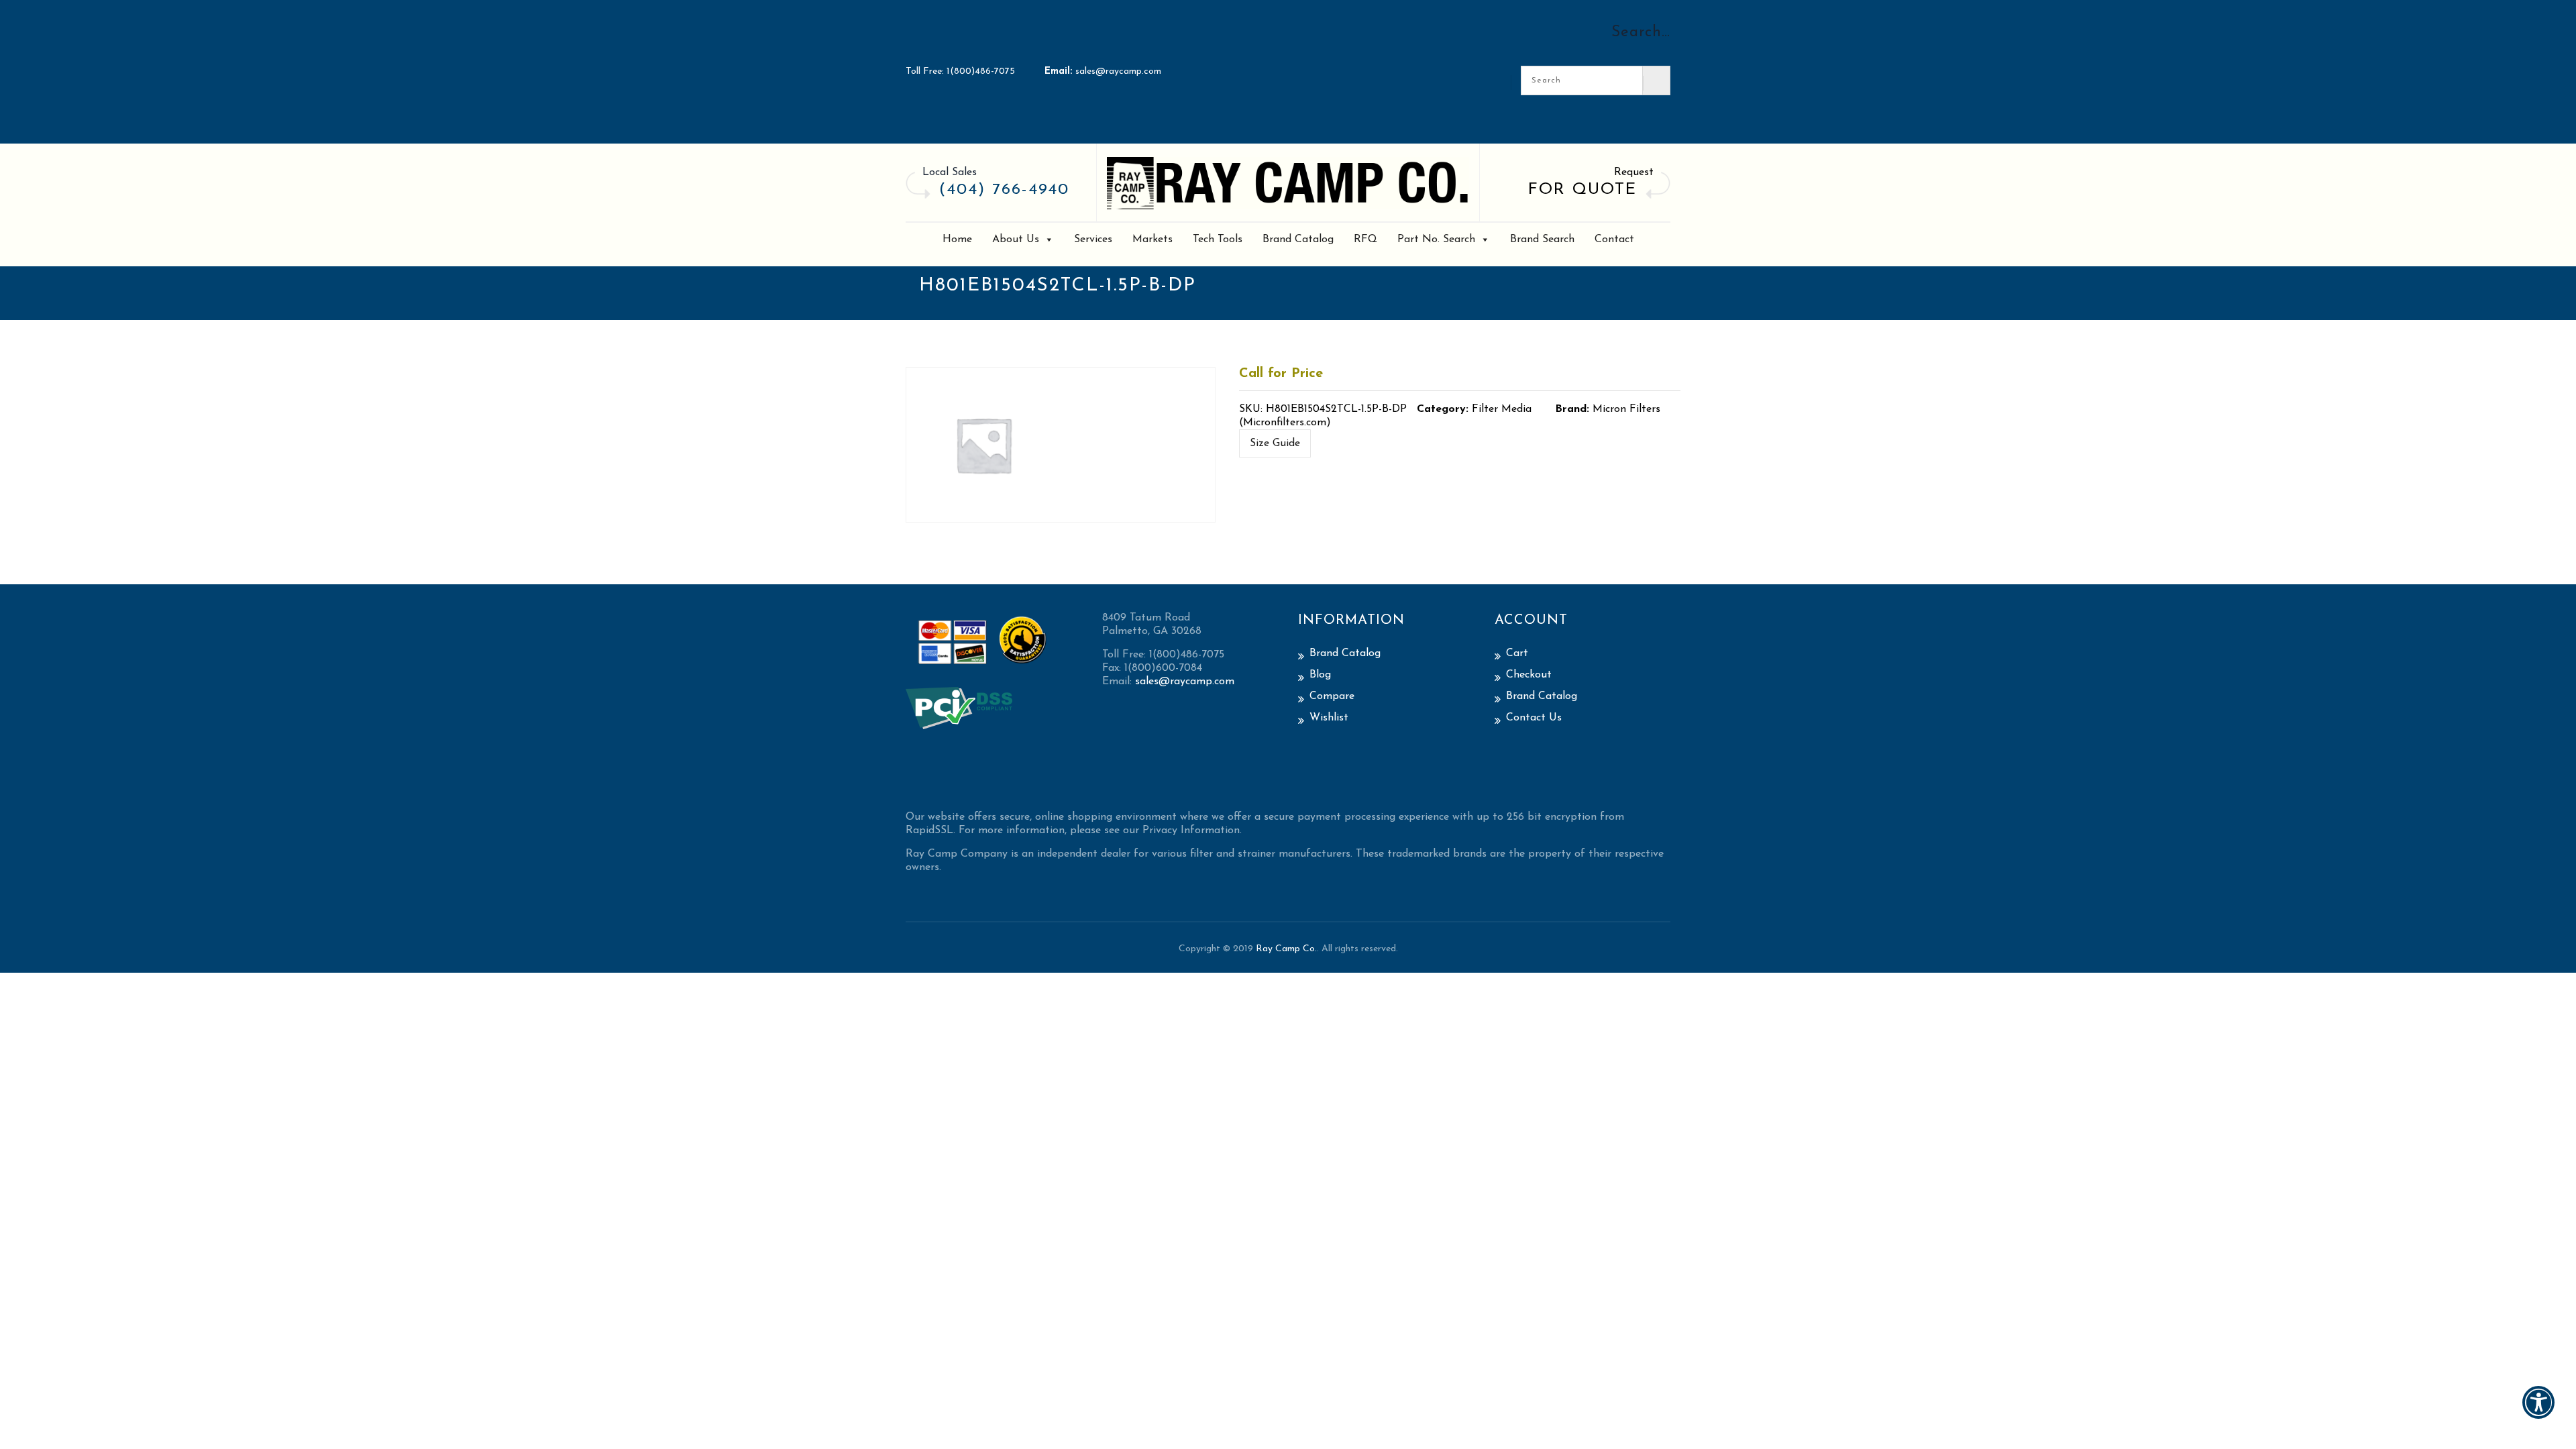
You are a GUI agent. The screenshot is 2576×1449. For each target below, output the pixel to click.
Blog (1320, 675)
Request (1634, 172)
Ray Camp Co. (1286, 949)
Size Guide (1275, 443)
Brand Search (1542, 239)
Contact (1614, 239)
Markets (1152, 239)
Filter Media (1502, 409)
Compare (1332, 696)
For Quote (1582, 190)
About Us (1016, 239)
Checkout (1529, 675)
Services (1093, 239)
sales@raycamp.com (1118, 71)
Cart (1517, 653)
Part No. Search (1436, 239)
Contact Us (1534, 718)
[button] (2538, 1411)
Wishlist (1329, 718)
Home (957, 239)
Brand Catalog (1298, 239)
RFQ (1365, 239)
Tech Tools (1218, 239)
